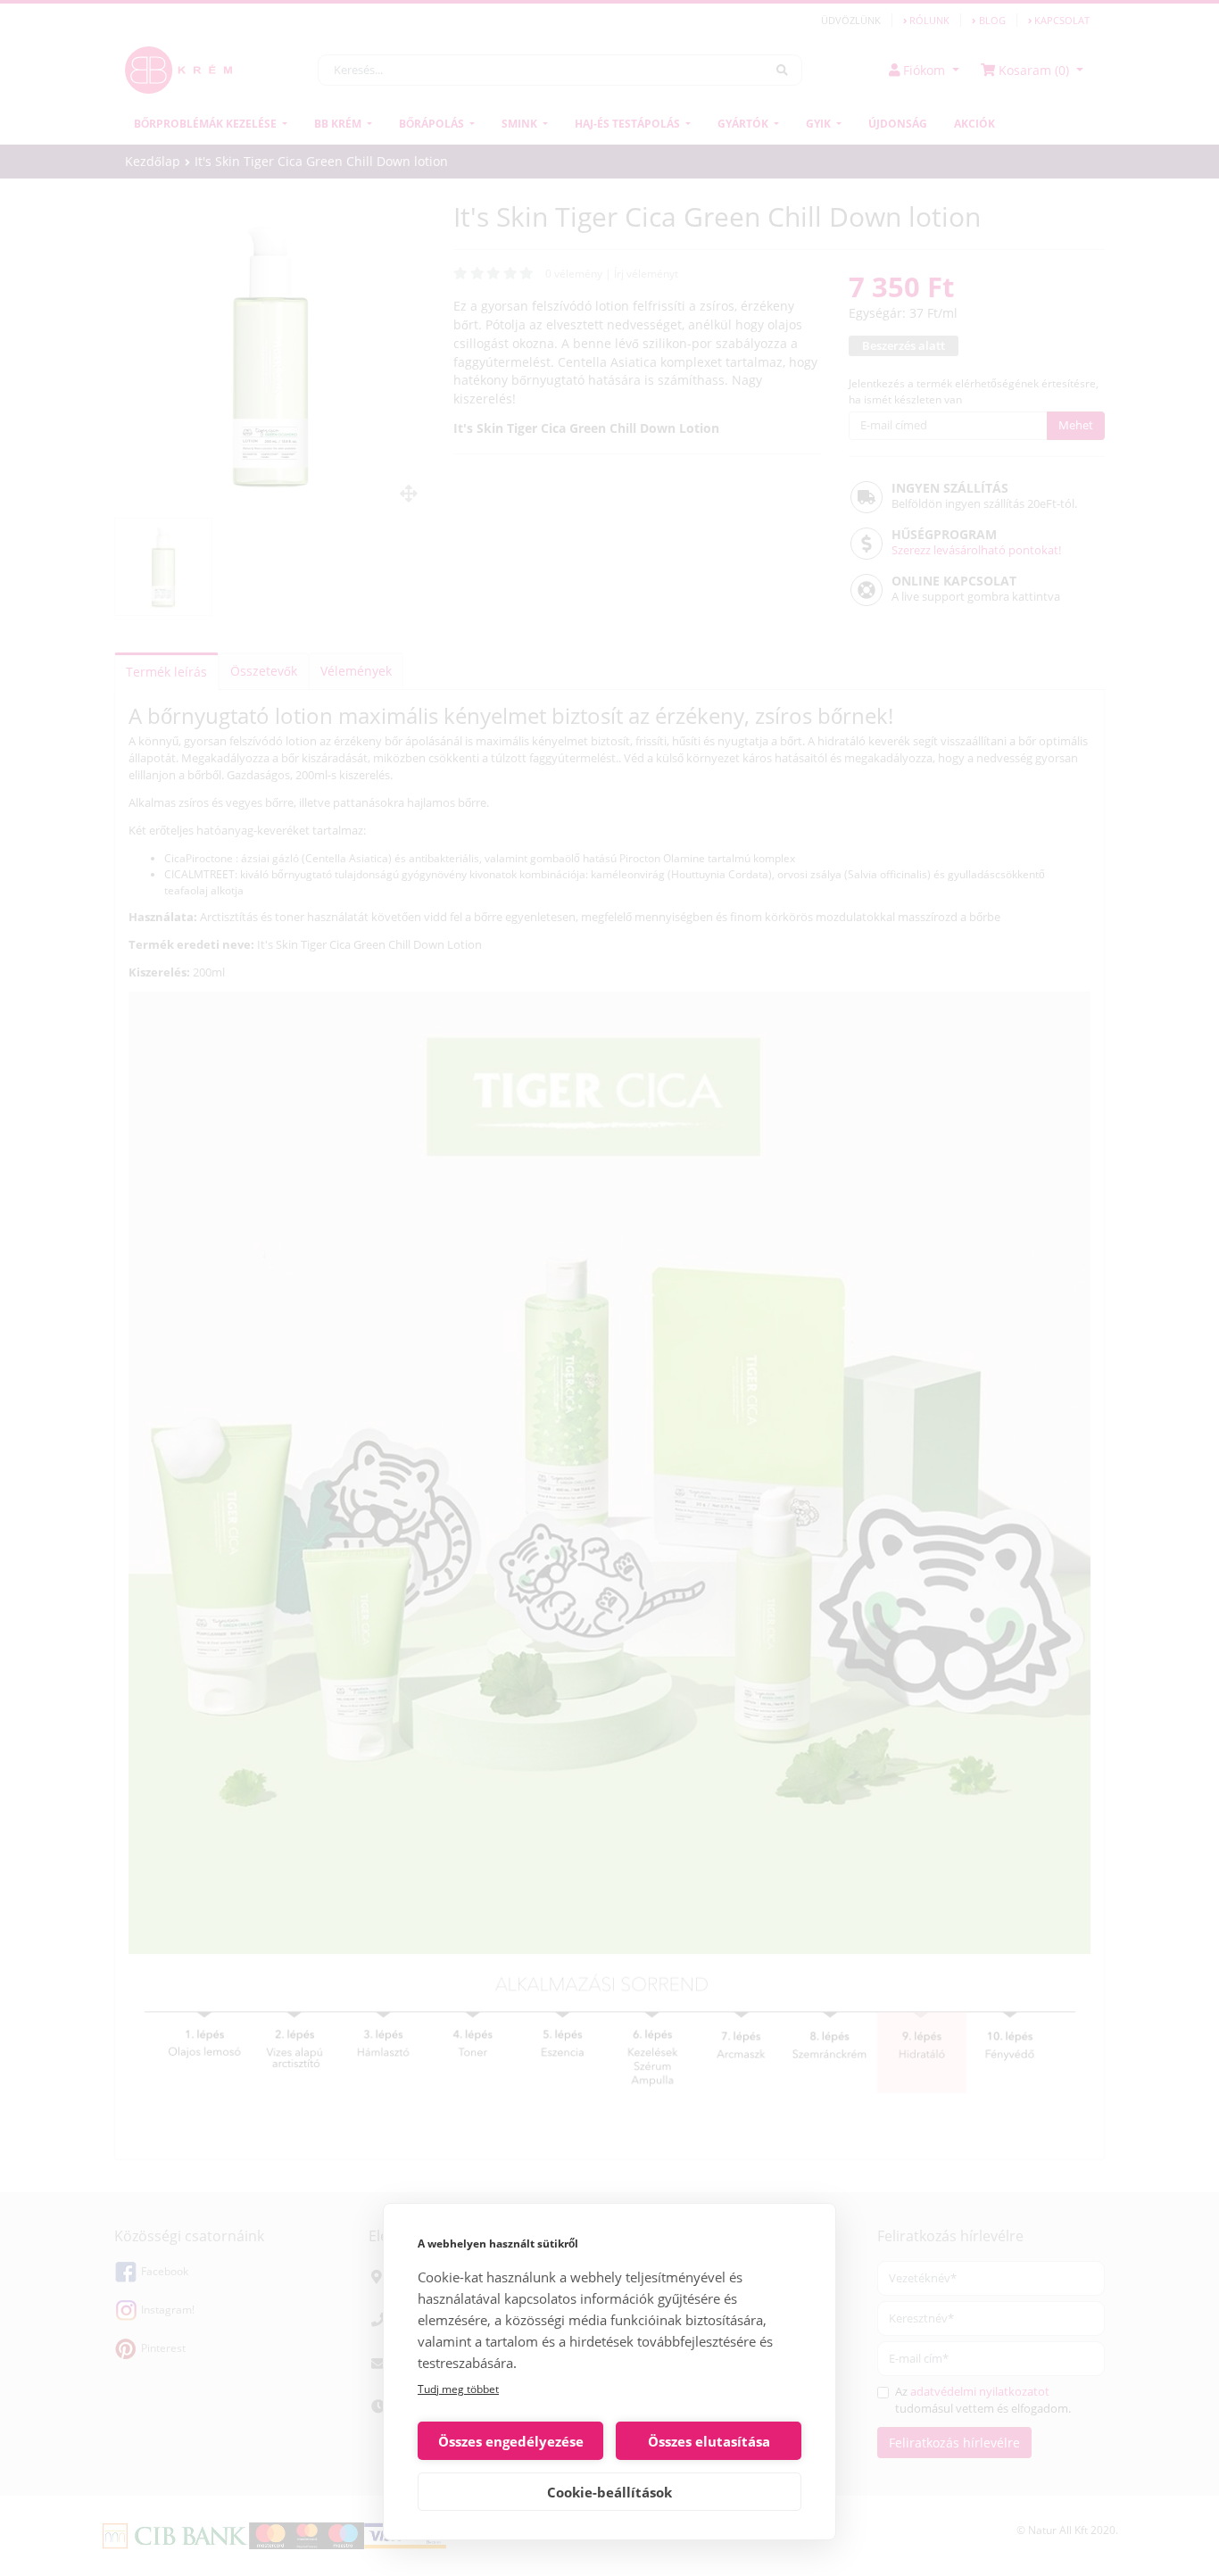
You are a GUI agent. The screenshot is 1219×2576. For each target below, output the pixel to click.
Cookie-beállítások (609, 2492)
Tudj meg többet (458, 2389)
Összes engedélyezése (511, 2441)
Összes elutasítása (709, 2441)
